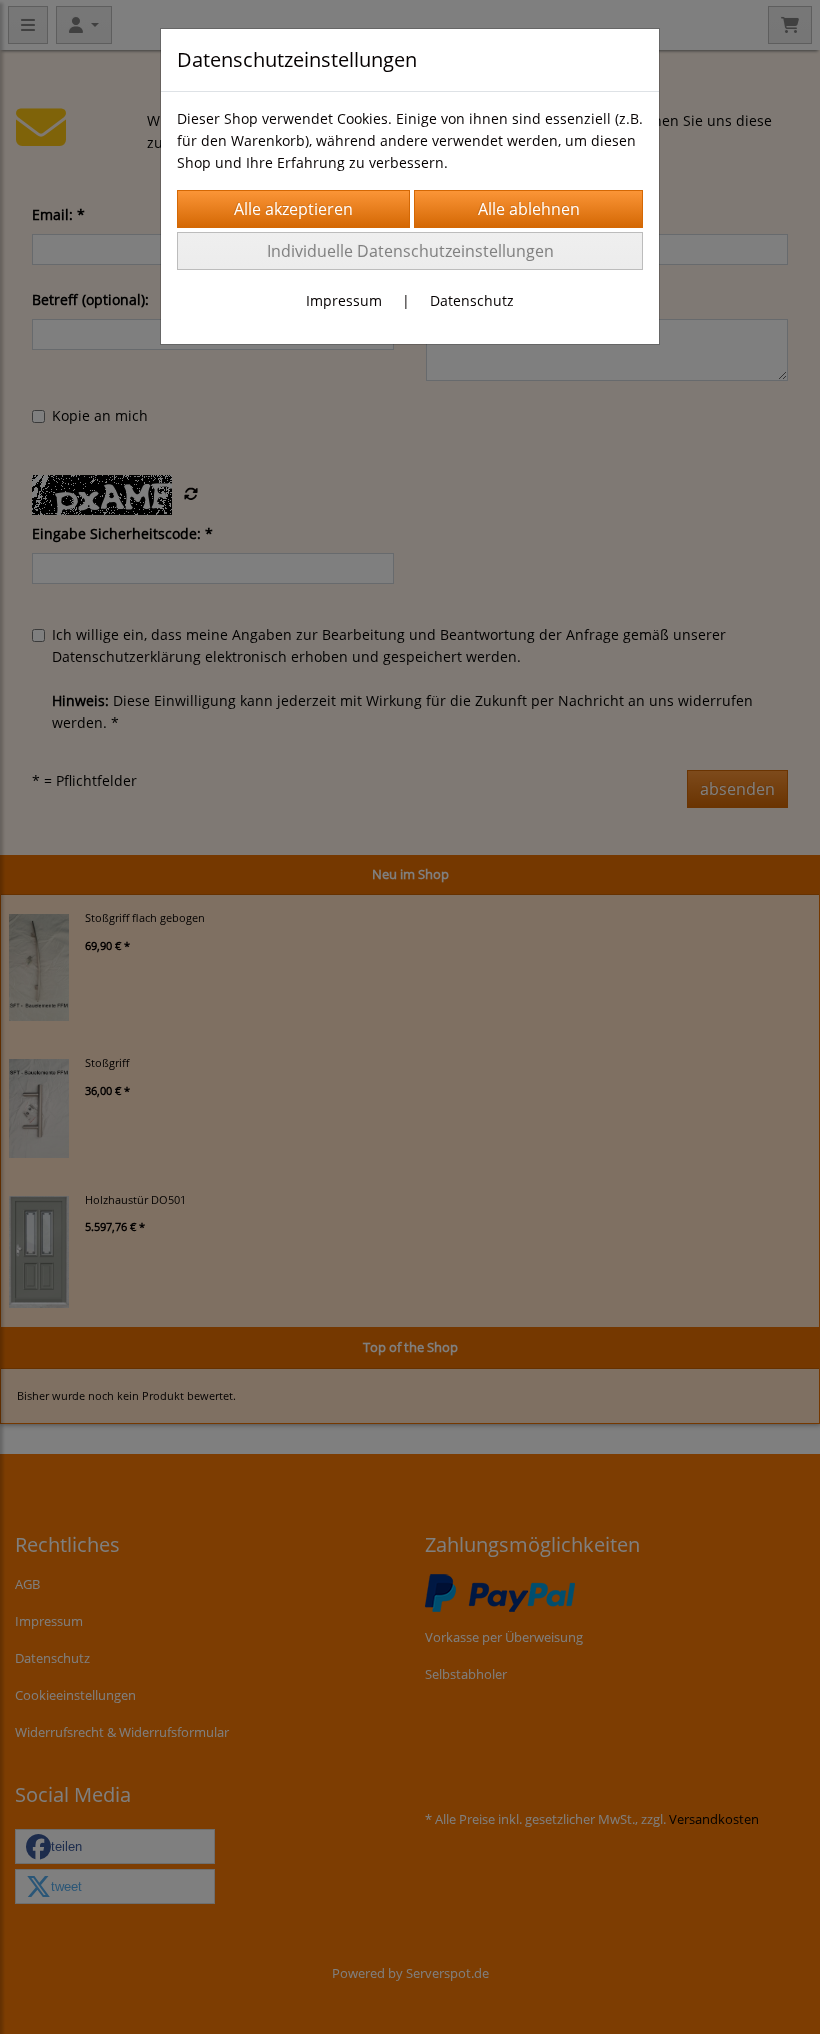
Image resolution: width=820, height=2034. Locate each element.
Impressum (344, 300)
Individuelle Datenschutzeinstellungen (410, 251)
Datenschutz (472, 300)
